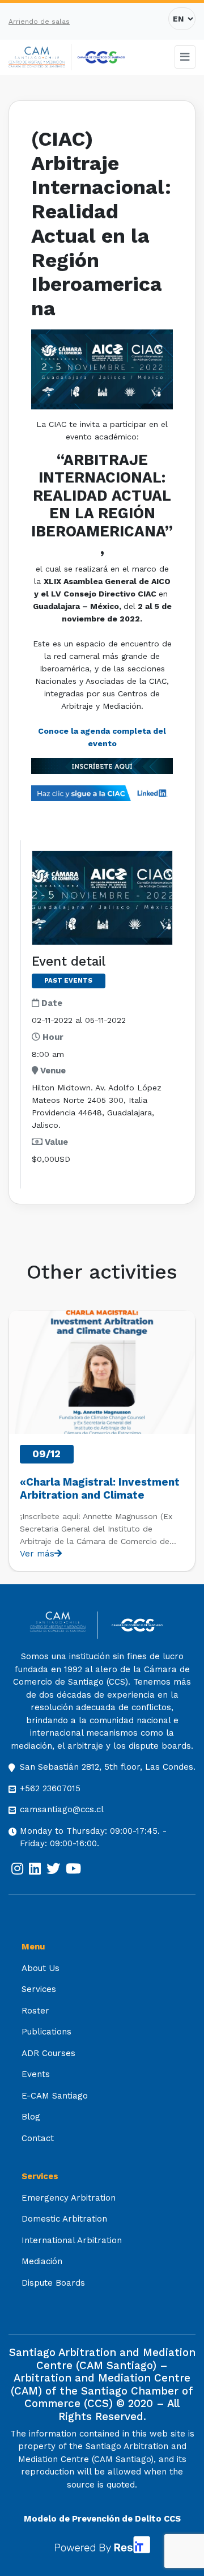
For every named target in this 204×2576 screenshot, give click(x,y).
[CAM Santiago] (64, 1625)
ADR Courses (48, 2053)
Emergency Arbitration (69, 2198)
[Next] (186, 1441)
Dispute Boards (53, 2283)
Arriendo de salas (39, 22)
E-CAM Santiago (55, 2096)
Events (36, 2074)
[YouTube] (73, 1869)
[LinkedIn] (35, 1869)
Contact (38, 2138)
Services (39, 1989)
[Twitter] (53, 1869)
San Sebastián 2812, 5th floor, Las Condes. (108, 1767)
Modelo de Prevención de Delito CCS (102, 2519)
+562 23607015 (50, 1788)
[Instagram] (17, 1869)
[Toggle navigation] (185, 57)
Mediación (42, 2261)
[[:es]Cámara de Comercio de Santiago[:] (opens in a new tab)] (101, 57)
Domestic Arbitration (64, 2219)
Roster (35, 2011)
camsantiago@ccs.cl (62, 1809)
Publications (46, 2032)
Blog (31, 2117)
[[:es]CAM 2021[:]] (40, 58)
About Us (41, 1968)
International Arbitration (72, 2240)
